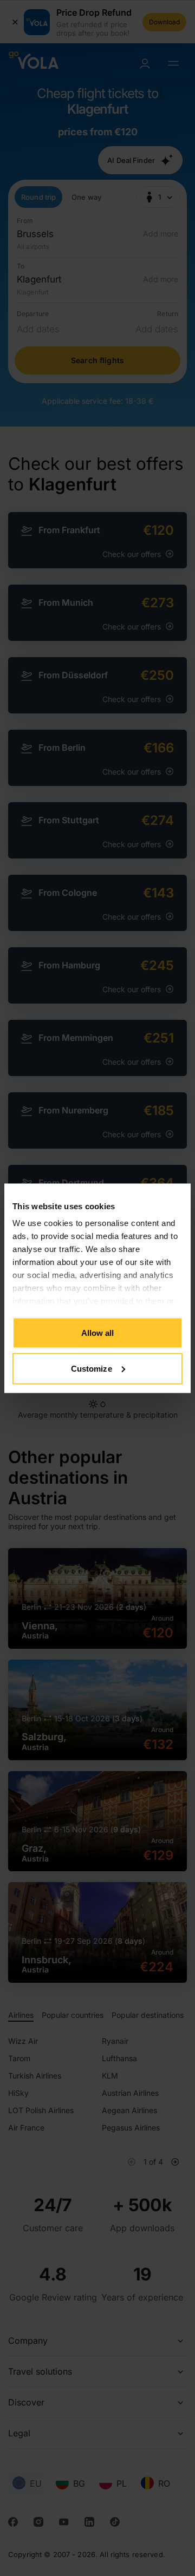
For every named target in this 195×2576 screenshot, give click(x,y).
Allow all (98, 1333)
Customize (92, 1368)
